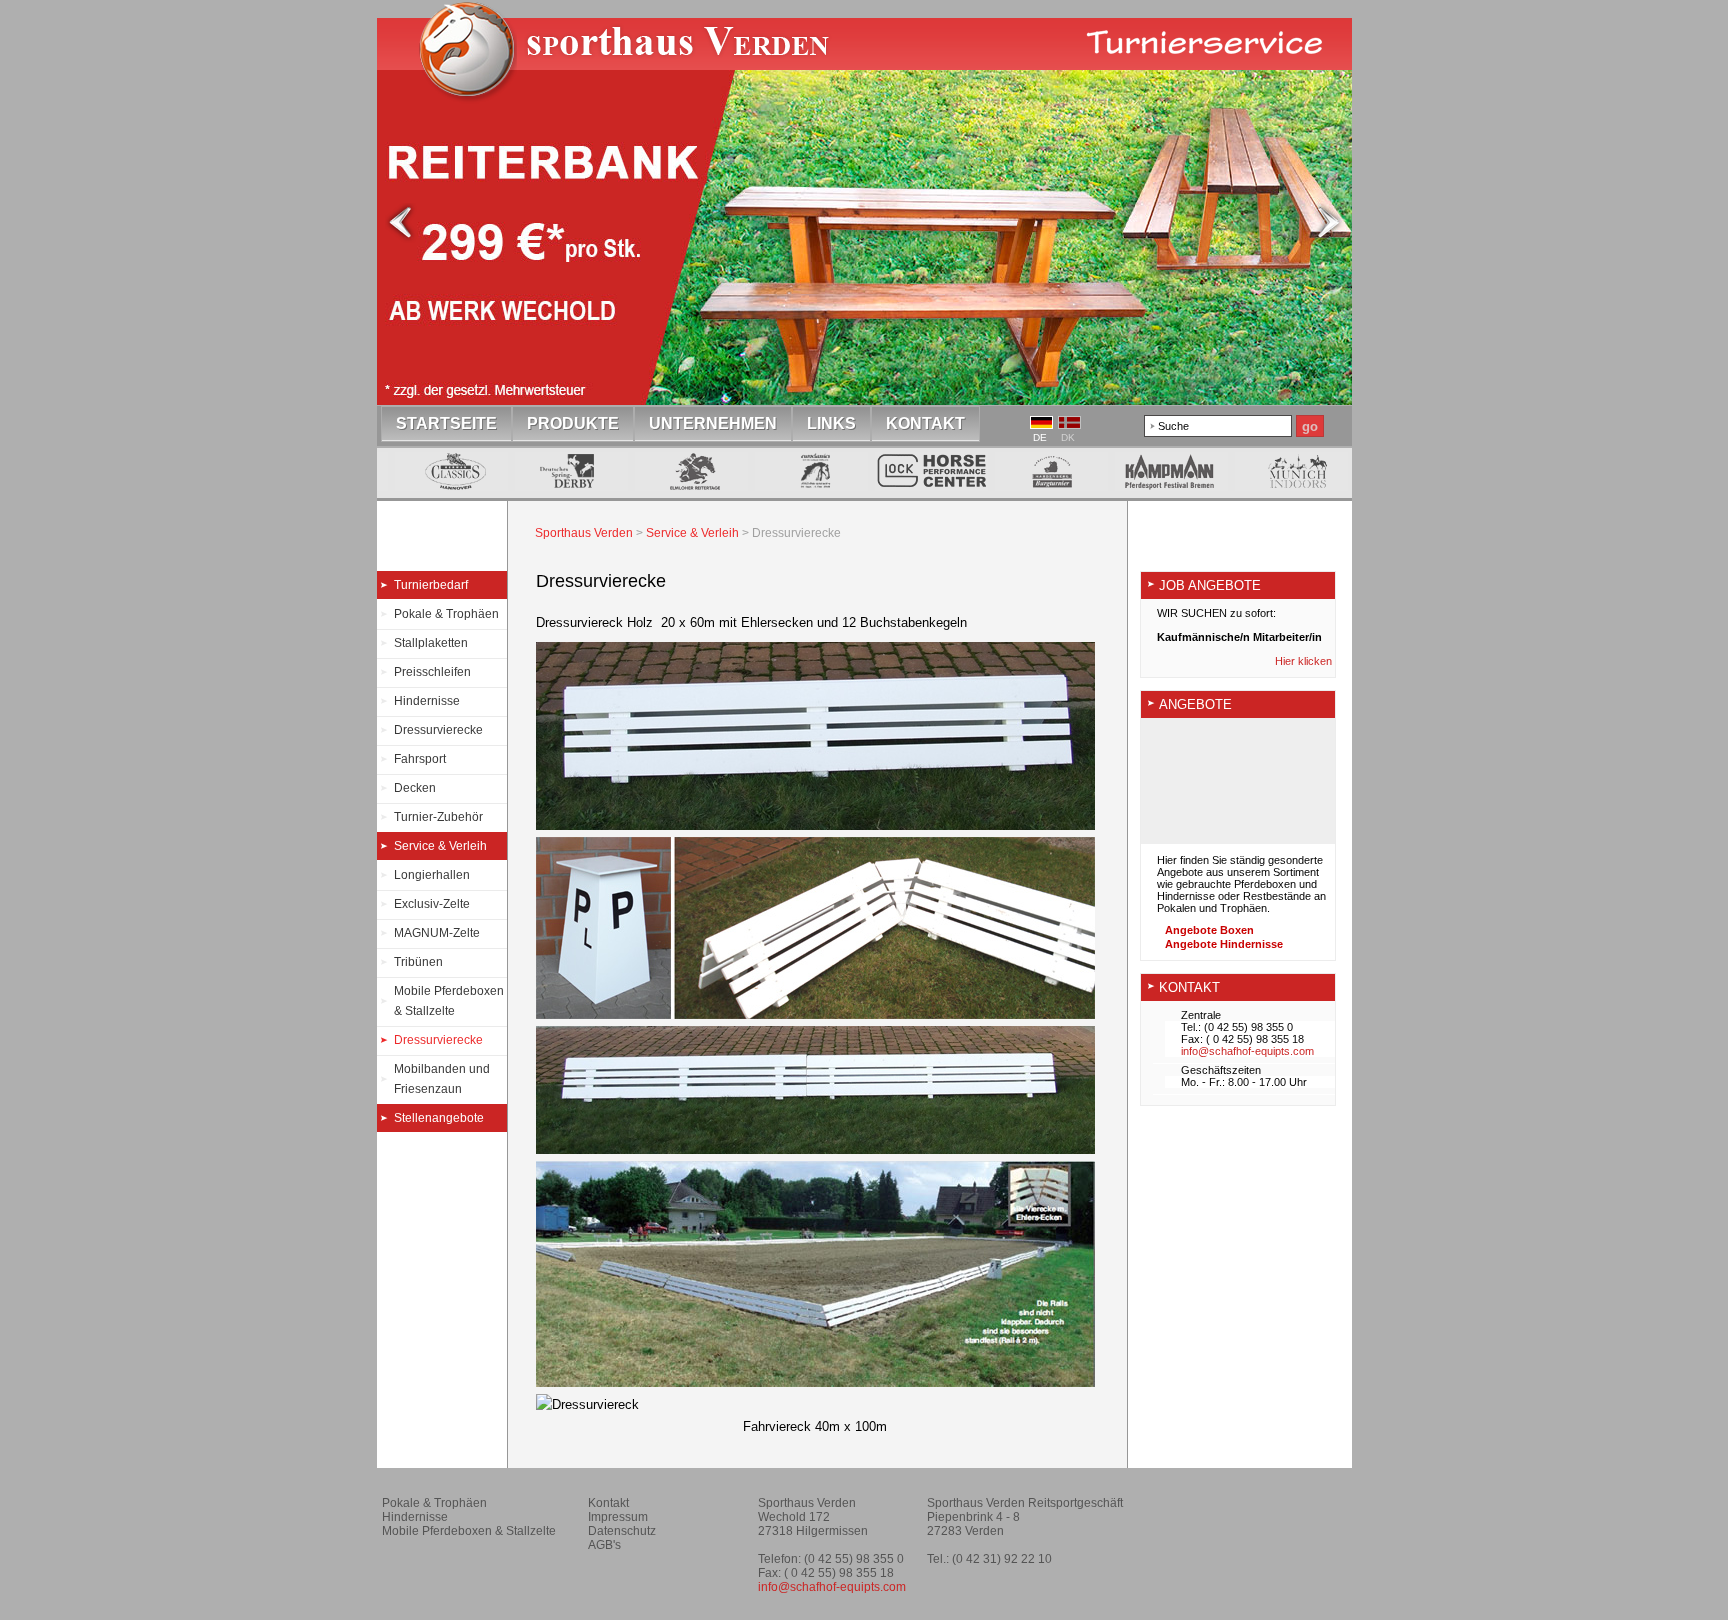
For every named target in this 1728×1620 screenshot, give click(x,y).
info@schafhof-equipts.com (1247, 1051)
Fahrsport (420, 759)
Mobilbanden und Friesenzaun (442, 1079)
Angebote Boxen (1209, 930)
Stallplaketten (431, 643)
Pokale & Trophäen (446, 614)
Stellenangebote (439, 1118)
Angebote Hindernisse (1224, 944)
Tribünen (418, 962)
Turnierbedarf (431, 585)
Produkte (573, 423)
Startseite (634, 64)
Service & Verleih (440, 846)
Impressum (618, 1517)
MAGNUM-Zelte (437, 933)
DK (1068, 437)
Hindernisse (427, 701)
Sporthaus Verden (584, 533)
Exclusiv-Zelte (432, 904)
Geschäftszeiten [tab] (1221, 1070)
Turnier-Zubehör (438, 817)
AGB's (604, 1545)
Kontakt (925, 423)
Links (831, 423)
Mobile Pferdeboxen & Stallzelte (449, 1001)
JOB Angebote (1210, 585)
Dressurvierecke (438, 730)
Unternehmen (713, 423)
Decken (415, 788)
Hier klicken (1305, 661)
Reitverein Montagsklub (1251, 1511)
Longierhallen (432, 875)
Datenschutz (622, 1531)
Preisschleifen (432, 672)
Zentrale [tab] (1201, 1015)
